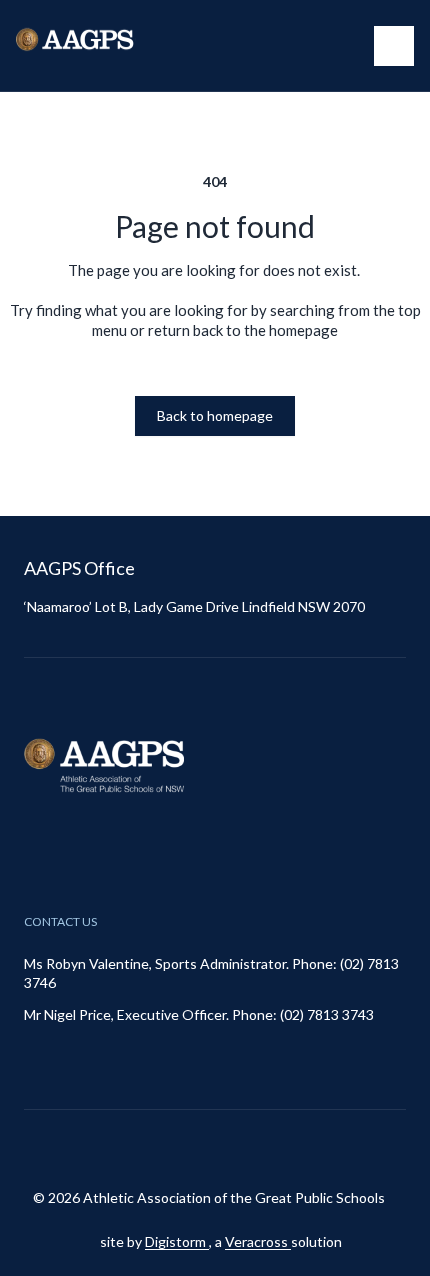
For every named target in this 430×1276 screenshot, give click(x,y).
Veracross (258, 1241)
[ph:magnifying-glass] (346, 46)
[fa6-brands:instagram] (196, 1149)
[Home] (96, 45)
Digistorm (177, 1241)
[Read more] (196, 1149)
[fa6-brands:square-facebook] (246, 1149)
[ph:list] (394, 46)
